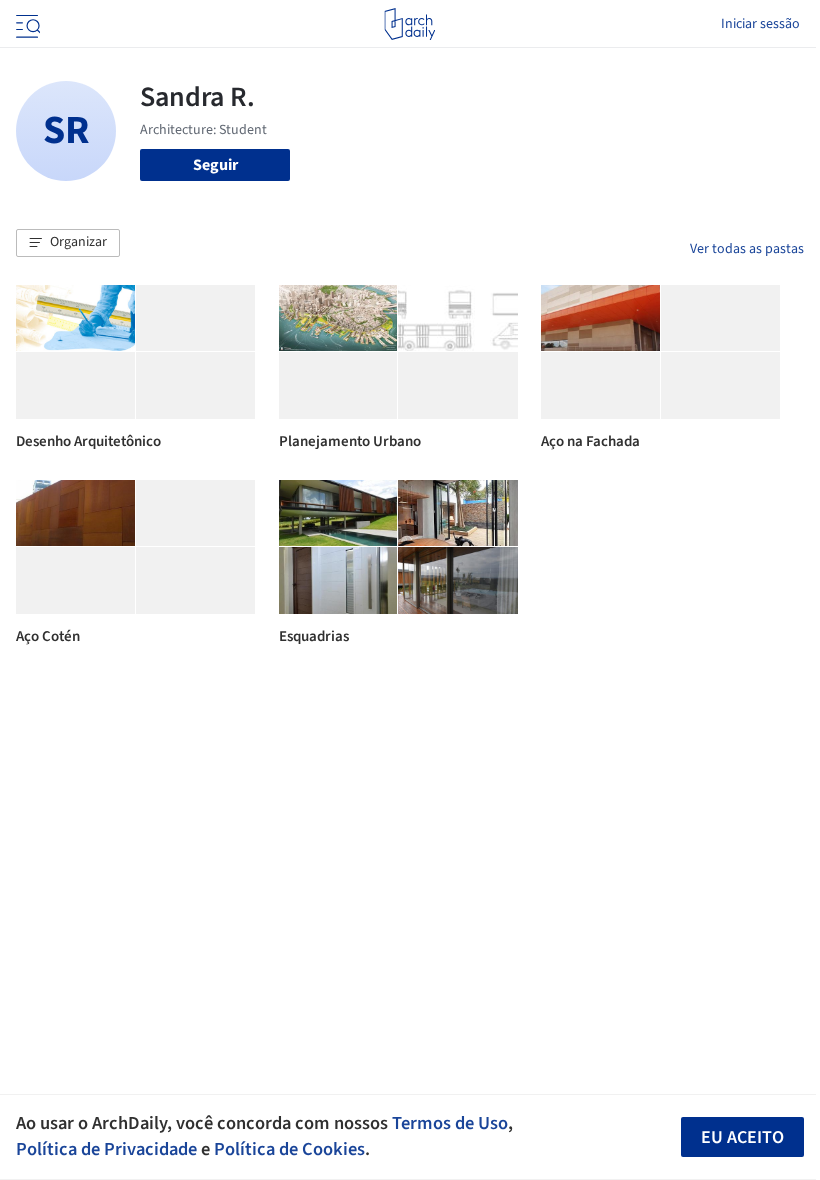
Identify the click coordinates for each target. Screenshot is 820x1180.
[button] (68, 243)
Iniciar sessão (760, 24)
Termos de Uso (450, 1123)
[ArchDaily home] (409, 24)
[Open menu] (26, 24)
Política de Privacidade (106, 1149)
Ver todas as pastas (747, 249)
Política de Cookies (289, 1149)
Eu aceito (742, 1137)
